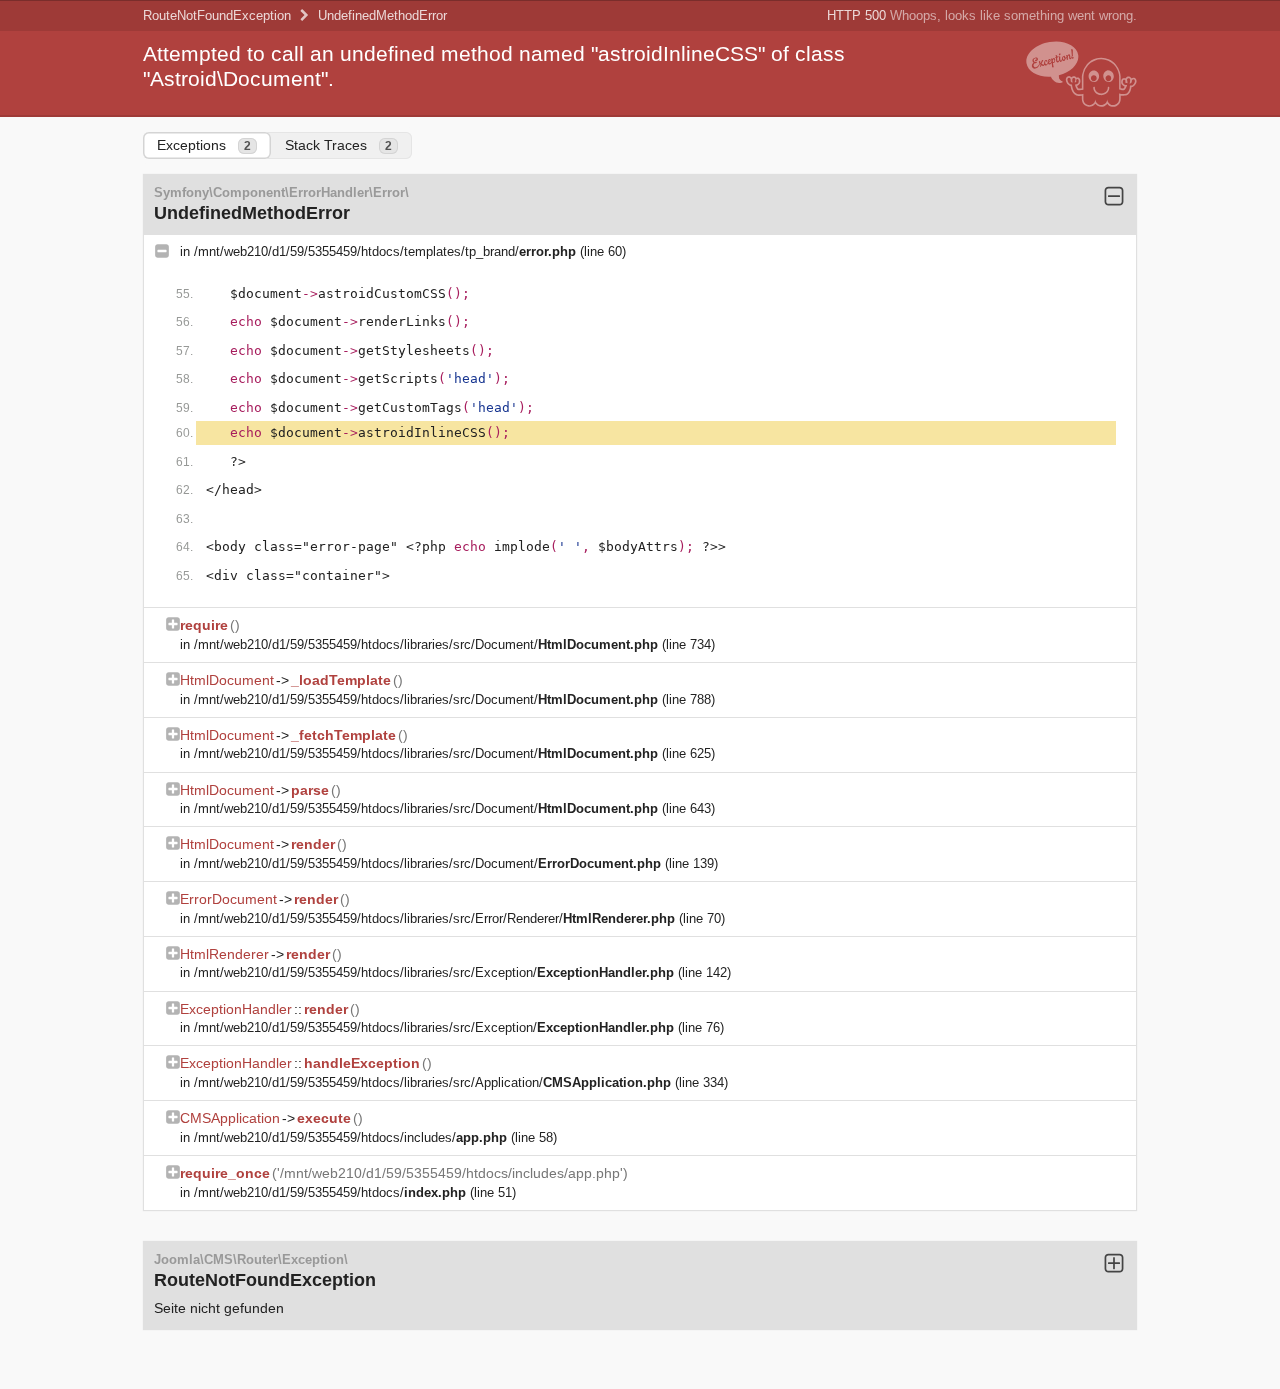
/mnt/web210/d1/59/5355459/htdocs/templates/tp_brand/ (385, 251)
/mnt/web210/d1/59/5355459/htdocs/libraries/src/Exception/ (434, 972)
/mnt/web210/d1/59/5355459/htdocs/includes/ (350, 1137)
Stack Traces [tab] (338, 145)
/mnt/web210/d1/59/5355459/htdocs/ (330, 1192)
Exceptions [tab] (204, 145)
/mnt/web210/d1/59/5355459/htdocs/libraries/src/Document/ (426, 644)
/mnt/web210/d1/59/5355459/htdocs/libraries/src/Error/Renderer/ (434, 918)
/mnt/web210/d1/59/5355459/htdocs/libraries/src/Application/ (432, 1082)
